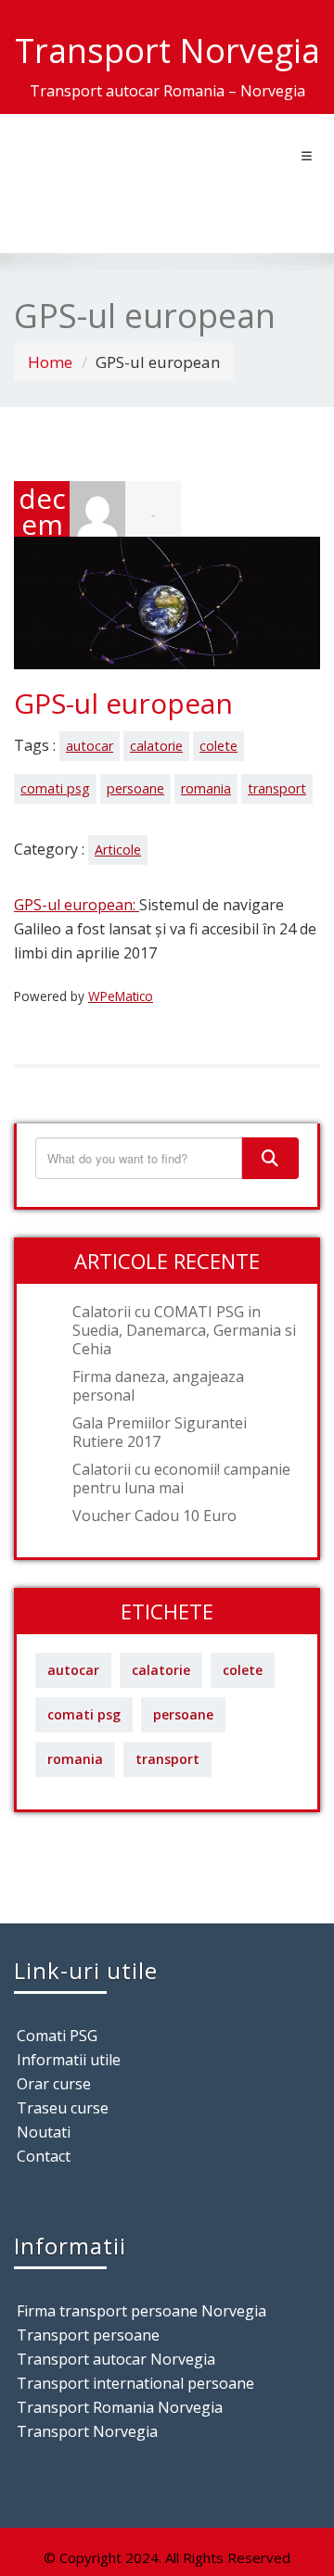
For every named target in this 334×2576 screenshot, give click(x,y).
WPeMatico (121, 996)
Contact (44, 2156)
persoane (135, 788)
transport (277, 788)
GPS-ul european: (77, 905)
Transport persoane (88, 2335)
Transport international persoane (135, 2383)
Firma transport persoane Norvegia (141, 2311)
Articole (118, 850)
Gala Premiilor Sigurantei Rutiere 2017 (160, 1432)
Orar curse (54, 2084)
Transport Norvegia (87, 2431)
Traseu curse (63, 2108)
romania (206, 788)
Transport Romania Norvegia (120, 2407)
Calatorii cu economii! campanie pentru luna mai (181, 1478)
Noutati (44, 2132)
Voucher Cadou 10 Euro (154, 1516)
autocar (90, 746)
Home (50, 362)
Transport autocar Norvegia (116, 2359)
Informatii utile (69, 2060)
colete (218, 746)
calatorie (156, 746)
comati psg (55, 788)
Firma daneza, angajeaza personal (158, 1386)
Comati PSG (57, 2036)
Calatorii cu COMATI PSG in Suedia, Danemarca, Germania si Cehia (184, 1330)
